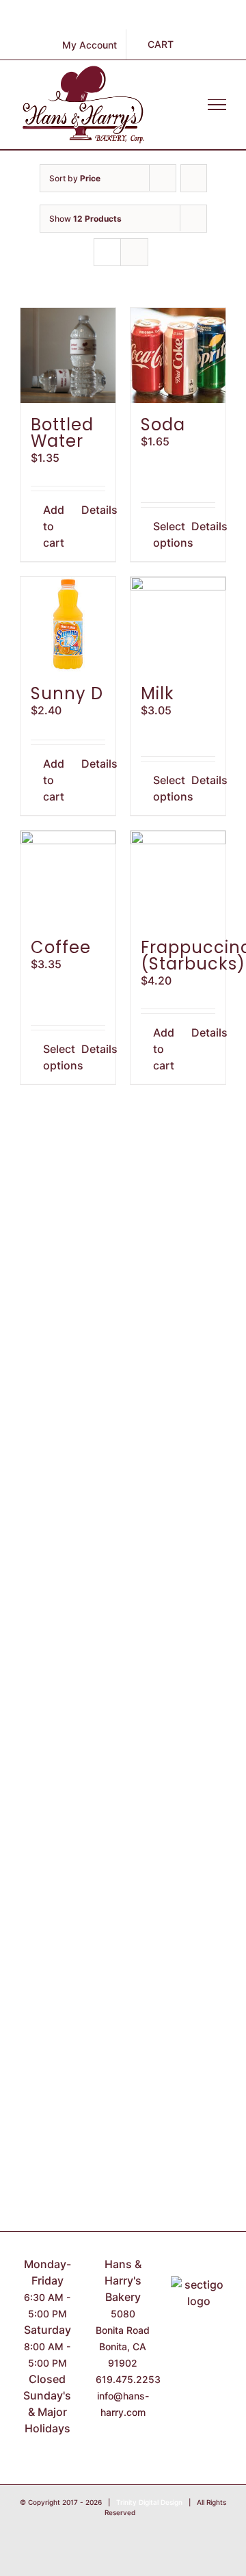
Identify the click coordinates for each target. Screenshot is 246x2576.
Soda (163, 425)
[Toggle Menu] (217, 105)
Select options (165, 534)
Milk (158, 693)
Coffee (61, 947)
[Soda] (178, 355)
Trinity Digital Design (149, 2502)
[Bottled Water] (68, 355)
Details (94, 510)
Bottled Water (62, 433)
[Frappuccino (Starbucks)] (178, 878)
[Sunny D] (68, 624)
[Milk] (178, 624)
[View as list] (134, 252)
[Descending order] (194, 178)
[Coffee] (68, 878)
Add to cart (54, 526)
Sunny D (67, 693)
